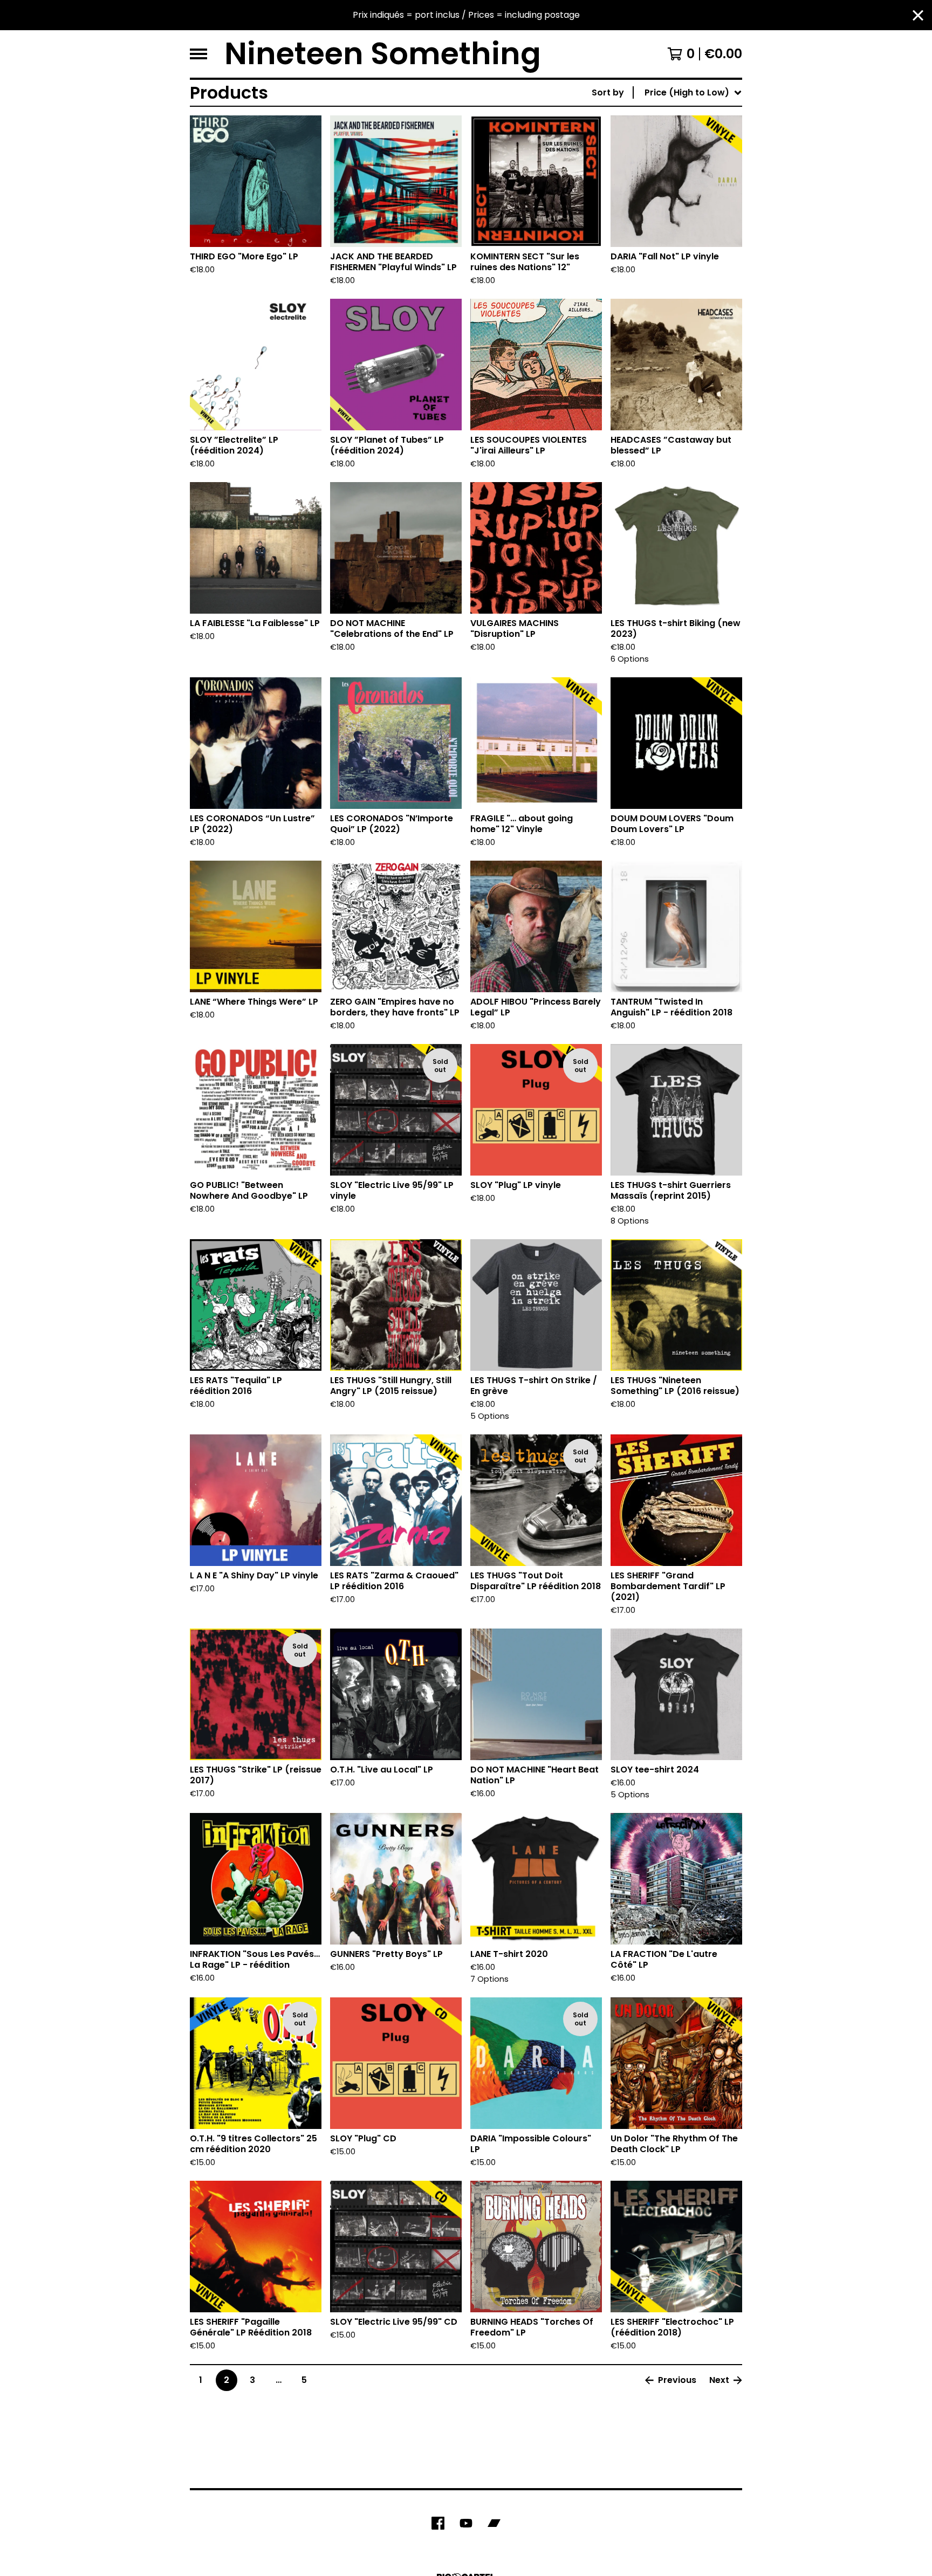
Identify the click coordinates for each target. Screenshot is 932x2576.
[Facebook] (438, 2523)
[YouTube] (466, 2523)
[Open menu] (198, 54)
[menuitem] (667, 93)
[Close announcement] (918, 15)
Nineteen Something (383, 54)
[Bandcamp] (494, 2523)
